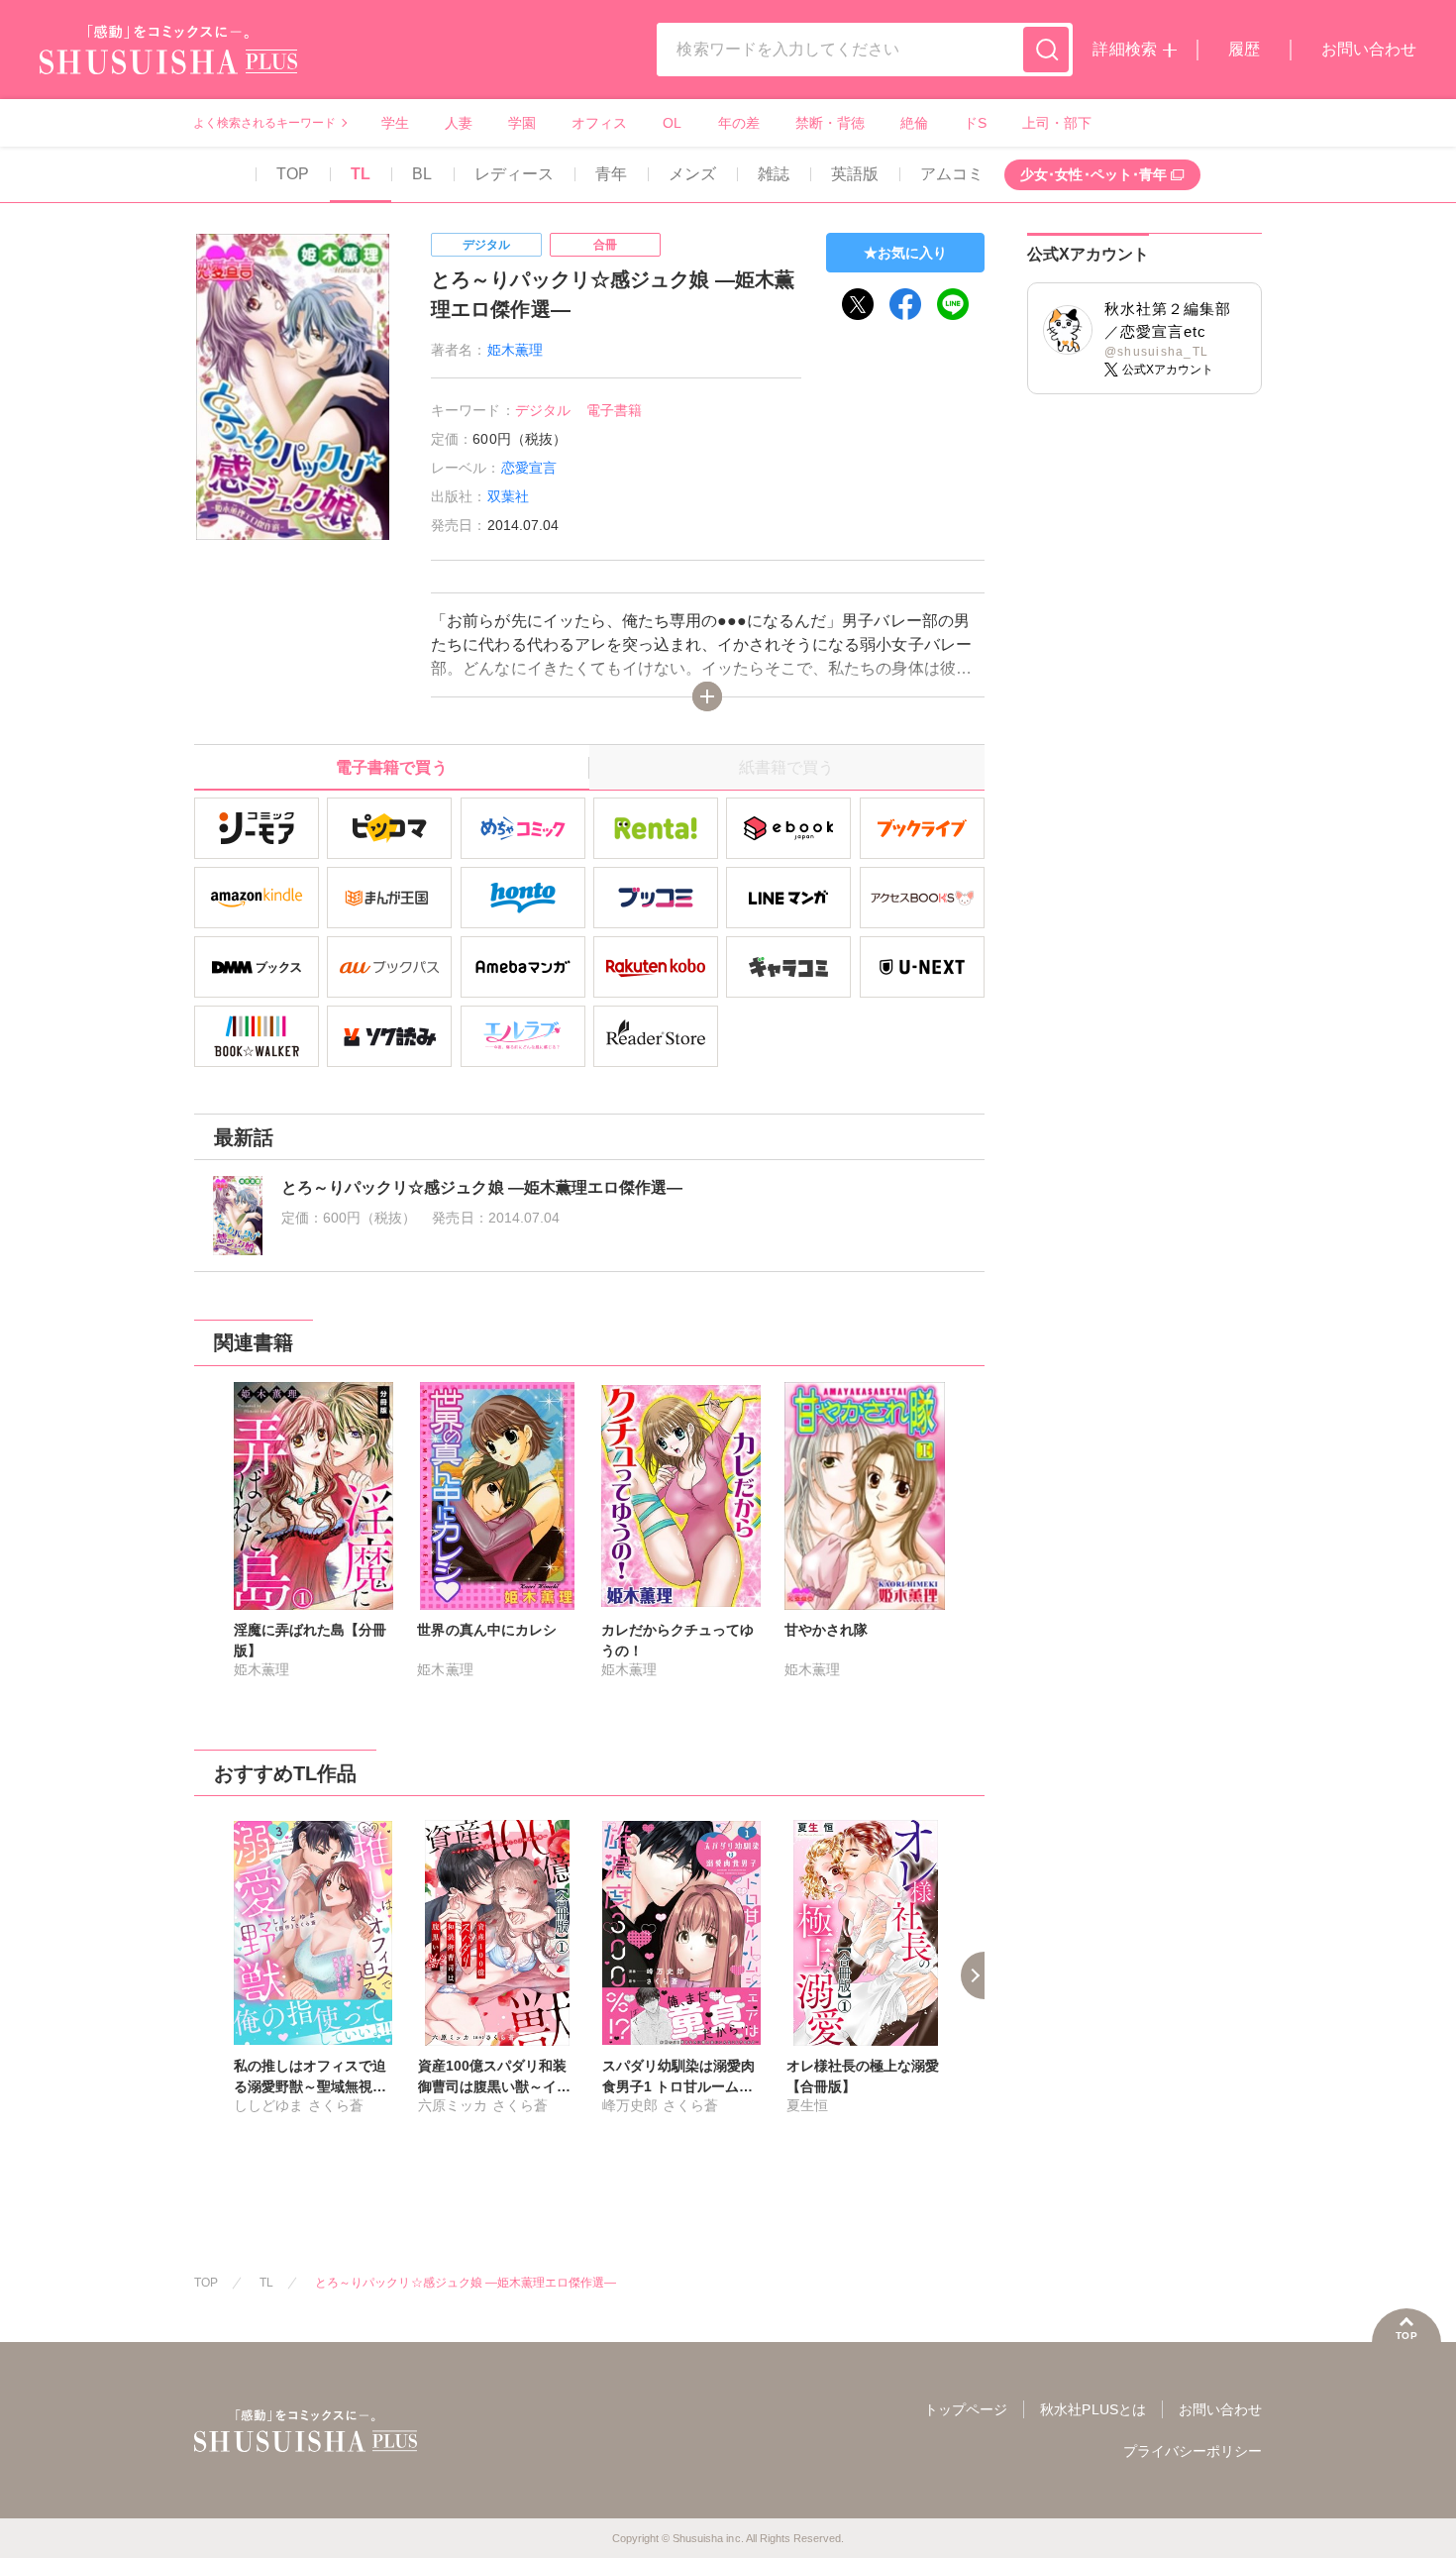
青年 (611, 174)
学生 (395, 123)
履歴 (1244, 49)
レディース (514, 174)
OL (672, 123)
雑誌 (774, 174)
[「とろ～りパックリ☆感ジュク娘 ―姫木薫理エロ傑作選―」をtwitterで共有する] (858, 304)
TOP (293, 174)
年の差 (739, 123)
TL (361, 174)
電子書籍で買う (391, 767)
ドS (975, 123)
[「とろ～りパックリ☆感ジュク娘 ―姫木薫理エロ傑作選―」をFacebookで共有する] (905, 304)
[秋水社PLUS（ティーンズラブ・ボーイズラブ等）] (168, 62)
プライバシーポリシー (1193, 2451)
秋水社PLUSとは (1092, 2409)
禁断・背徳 (830, 123)
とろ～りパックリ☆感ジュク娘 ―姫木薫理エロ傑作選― (466, 2283)
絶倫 (914, 123)
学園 (522, 123)
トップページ (966, 2409)
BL (422, 174)
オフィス (599, 123)
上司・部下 (1057, 123)
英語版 (855, 174)
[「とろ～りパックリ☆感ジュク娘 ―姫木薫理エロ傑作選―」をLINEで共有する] (953, 304)
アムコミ (952, 174)
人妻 (459, 123)
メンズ (692, 174)
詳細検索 (1124, 49)
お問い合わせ (1369, 49)
